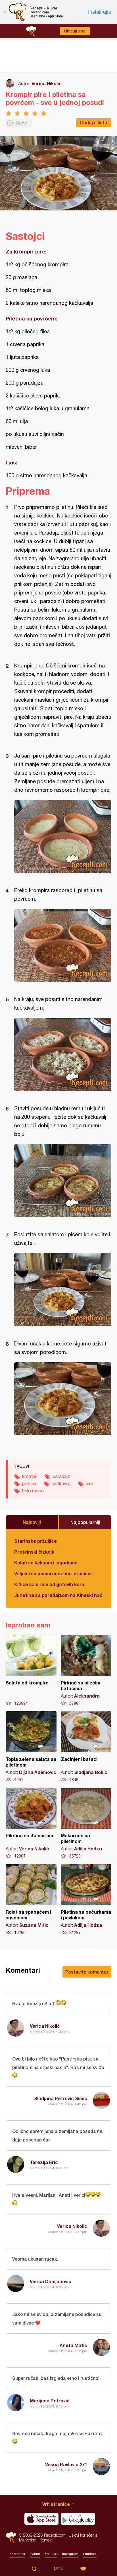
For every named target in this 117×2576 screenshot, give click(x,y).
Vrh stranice (56, 2504)
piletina (29, 1483)
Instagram (70, 2554)
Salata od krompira (31, 1670)
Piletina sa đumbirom (31, 1823)
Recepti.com (11, 2537)
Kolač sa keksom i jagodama (46, 1563)
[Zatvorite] (4, 12)
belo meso (33, 1491)
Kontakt (46, 2540)
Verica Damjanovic (51, 2281)
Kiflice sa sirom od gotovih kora (49, 1584)
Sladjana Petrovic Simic (61, 2098)
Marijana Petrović (50, 2401)
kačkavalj (61, 1483)
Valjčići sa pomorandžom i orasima (53, 1573)
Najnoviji (32, 1522)
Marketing (28, 2540)
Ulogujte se (75, 31)
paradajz (61, 1476)
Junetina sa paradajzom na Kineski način (58, 1595)
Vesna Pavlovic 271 (66, 2464)
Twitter (35, 2554)
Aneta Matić (73, 2345)
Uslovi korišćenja (83, 2535)
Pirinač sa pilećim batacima (86, 1670)
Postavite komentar (87, 1972)
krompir (30, 1476)
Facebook (17, 2554)
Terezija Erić (44, 2162)
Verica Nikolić (47, 83)
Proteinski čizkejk (34, 1552)
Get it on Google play (78, 2519)
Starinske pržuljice (35, 1541)
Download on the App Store (41, 2519)
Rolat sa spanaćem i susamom (31, 1900)
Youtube (51, 2554)
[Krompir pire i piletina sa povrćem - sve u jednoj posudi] (63, 837)
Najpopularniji (85, 1522)
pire (89, 1483)
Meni (59, 2569)
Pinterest (90, 2554)
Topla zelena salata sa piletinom (31, 1747)
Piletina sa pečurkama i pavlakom (86, 1900)
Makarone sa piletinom (86, 1823)
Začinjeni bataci (86, 1747)
